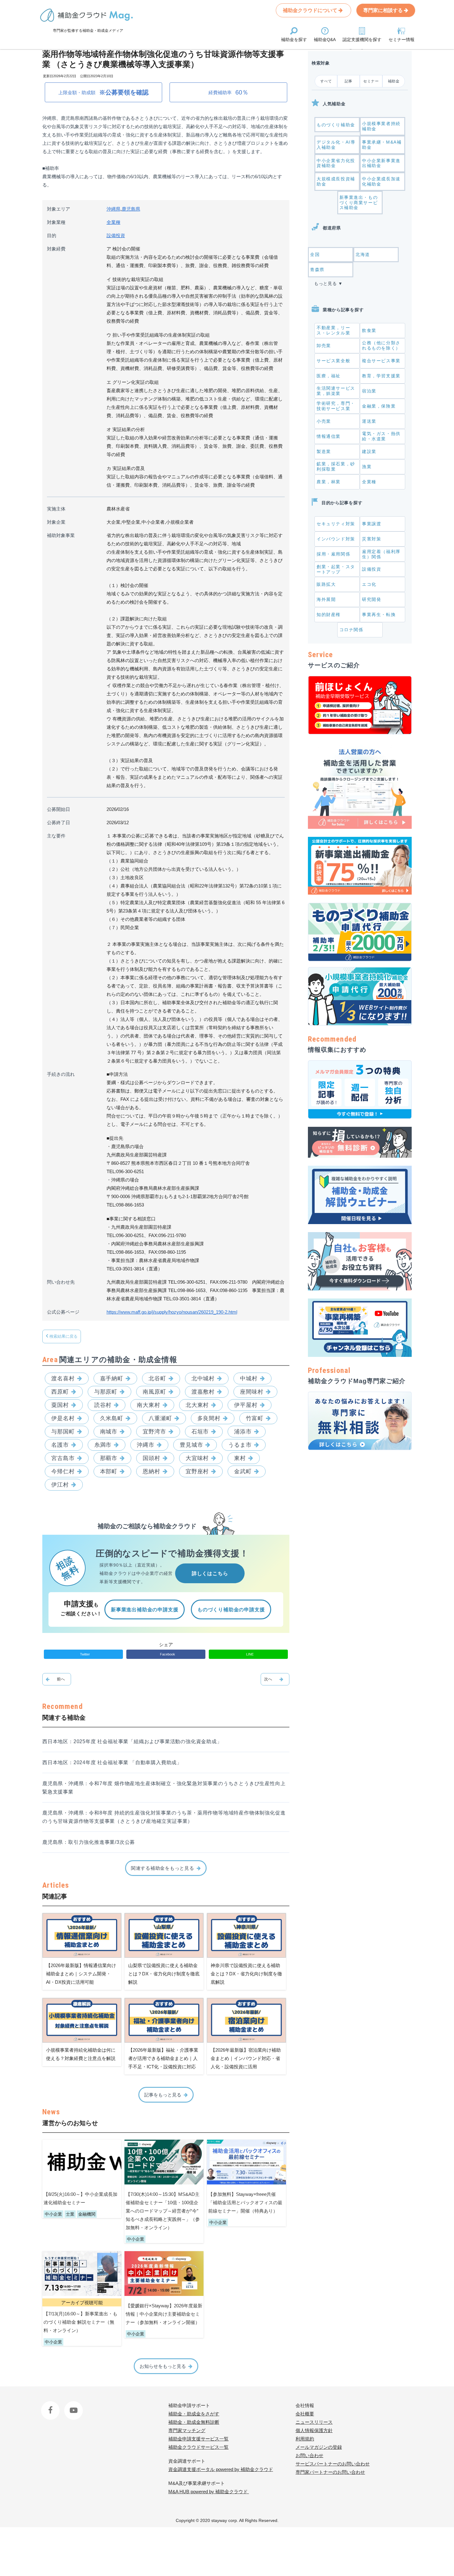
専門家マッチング (187, 2430)
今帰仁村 (63, 1471)
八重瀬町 (160, 1418)
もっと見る (326, 283)
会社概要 (305, 2414)
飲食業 (369, 330)
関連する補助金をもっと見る (163, 1868)
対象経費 (56, 249)
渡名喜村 (63, 1378)
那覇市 (109, 1458)
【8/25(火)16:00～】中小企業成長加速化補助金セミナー (80, 2198)
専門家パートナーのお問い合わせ (330, 2472)
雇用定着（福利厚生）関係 (381, 554)
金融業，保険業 (379, 406)
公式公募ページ (63, 1312)
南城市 (109, 1432)
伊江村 (60, 1485)
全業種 (114, 222)
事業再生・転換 (379, 615)
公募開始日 (59, 809)
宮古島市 (63, 1458)
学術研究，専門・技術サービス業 (336, 406)
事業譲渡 (372, 524)
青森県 (317, 270)
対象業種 (56, 222)
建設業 (369, 451)
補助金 (394, 81)
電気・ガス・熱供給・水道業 (381, 436)
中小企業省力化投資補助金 (336, 163)
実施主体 (56, 509)
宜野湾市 (154, 1432)
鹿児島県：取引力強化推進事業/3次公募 (89, 1842)
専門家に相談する (384, 10)
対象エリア (59, 209)
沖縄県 (114, 209)
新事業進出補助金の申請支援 (145, 1610)
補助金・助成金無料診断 (194, 2422)
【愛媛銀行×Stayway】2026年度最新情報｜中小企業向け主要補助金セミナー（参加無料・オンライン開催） (164, 2314)
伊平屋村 (246, 1405)
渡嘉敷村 (203, 1392)
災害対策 (372, 539)
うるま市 (240, 1445)
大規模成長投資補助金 (336, 181)
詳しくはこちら (210, 1573)
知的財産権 (329, 615)
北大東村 (197, 1405)
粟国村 (60, 1405)
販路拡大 (326, 584)
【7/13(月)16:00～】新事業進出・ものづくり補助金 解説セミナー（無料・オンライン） (80, 2322)
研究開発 (372, 599)
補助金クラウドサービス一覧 (198, 2447)
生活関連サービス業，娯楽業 (336, 391)
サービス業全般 (333, 361)
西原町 (60, 1392)
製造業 (324, 451)
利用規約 (305, 2439)
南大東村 (149, 1405)
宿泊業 (369, 391)
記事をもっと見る (163, 2095)
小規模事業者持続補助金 (381, 126)
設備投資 (116, 235)
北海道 (363, 254)
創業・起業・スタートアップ (336, 569)
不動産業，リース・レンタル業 (333, 330)
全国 (315, 254)
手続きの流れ (61, 1074)
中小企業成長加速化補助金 (381, 181)
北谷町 (157, 1378)
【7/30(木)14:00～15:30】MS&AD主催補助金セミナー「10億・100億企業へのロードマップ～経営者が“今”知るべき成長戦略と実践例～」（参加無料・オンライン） (163, 2211)
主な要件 (56, 836)
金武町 (243, 1471)
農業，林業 (329, 482)
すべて (326, 81)
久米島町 (112, 1418)
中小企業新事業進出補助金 (381, 163)
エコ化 (369, 584)
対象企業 (56, 522)
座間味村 (252, 1392)
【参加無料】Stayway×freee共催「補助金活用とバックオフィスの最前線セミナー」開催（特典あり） (245, 2203)
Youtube (72, 2405)
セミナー (371, 81)
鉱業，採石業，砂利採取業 (336, 466)
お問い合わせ (309, 2455)
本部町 (109, 1471)
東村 (240, 1458)
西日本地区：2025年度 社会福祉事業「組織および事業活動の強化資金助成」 (132, 1741)
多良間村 (209, 1418)
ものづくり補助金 (336, 125)
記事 (349, 81)
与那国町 (63, 1432)
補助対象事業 (61, 535)
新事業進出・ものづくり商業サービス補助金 (359, 203)
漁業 (367, 467)
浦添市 (243, 1432)
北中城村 (203, 1378)
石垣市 (200, 1432)
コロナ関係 (351, 630)
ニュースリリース (314, 2422)
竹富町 (255, 1418)
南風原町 (154, 1392)
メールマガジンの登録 (319, 2447)
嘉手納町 (112, 1378)
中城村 (249, 1378)
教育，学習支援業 (381, 376)
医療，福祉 (329, 376)
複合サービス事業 (381, 361)
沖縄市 (146, 1445)
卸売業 (324, 346)
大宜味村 (197, 1458)
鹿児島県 (131, 209)
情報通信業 (329, 436)
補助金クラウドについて (311, 10)
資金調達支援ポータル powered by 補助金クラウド (221, 2469)
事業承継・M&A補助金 (382, 145)
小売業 (324, 421)
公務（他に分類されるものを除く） (381, 345)
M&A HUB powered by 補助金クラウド (209, 2492)
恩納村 (151, 1471)
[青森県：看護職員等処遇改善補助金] (275, 1679)
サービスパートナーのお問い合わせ (333, 2464)
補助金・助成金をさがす (194, 2414)
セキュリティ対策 (336, 524)
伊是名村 (63, 1418)
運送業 (369, 421)
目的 (52, 235)
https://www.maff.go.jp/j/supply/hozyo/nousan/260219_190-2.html (172, 1312)
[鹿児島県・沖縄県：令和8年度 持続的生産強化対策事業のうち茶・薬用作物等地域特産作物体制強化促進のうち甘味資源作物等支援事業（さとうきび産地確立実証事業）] (57, 1679)
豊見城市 (191, 1445)
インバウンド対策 (336, 539)
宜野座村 (197, 1471)
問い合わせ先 (61, 1282)
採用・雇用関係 (333, 554)
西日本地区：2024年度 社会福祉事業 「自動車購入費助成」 (112, 1762)
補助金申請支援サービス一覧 (198, 2439)
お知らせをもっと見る (163, 2366)
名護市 (60, 1445)
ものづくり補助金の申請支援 (231, 1610)
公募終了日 (59, 822)
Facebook (51, 2405)
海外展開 (326, 599)
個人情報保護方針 (314, 2430)
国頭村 (151, 1458)
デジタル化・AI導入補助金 (336, 145)
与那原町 (106, 1392)
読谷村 (103, 1405)
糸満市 (103, 1445)
